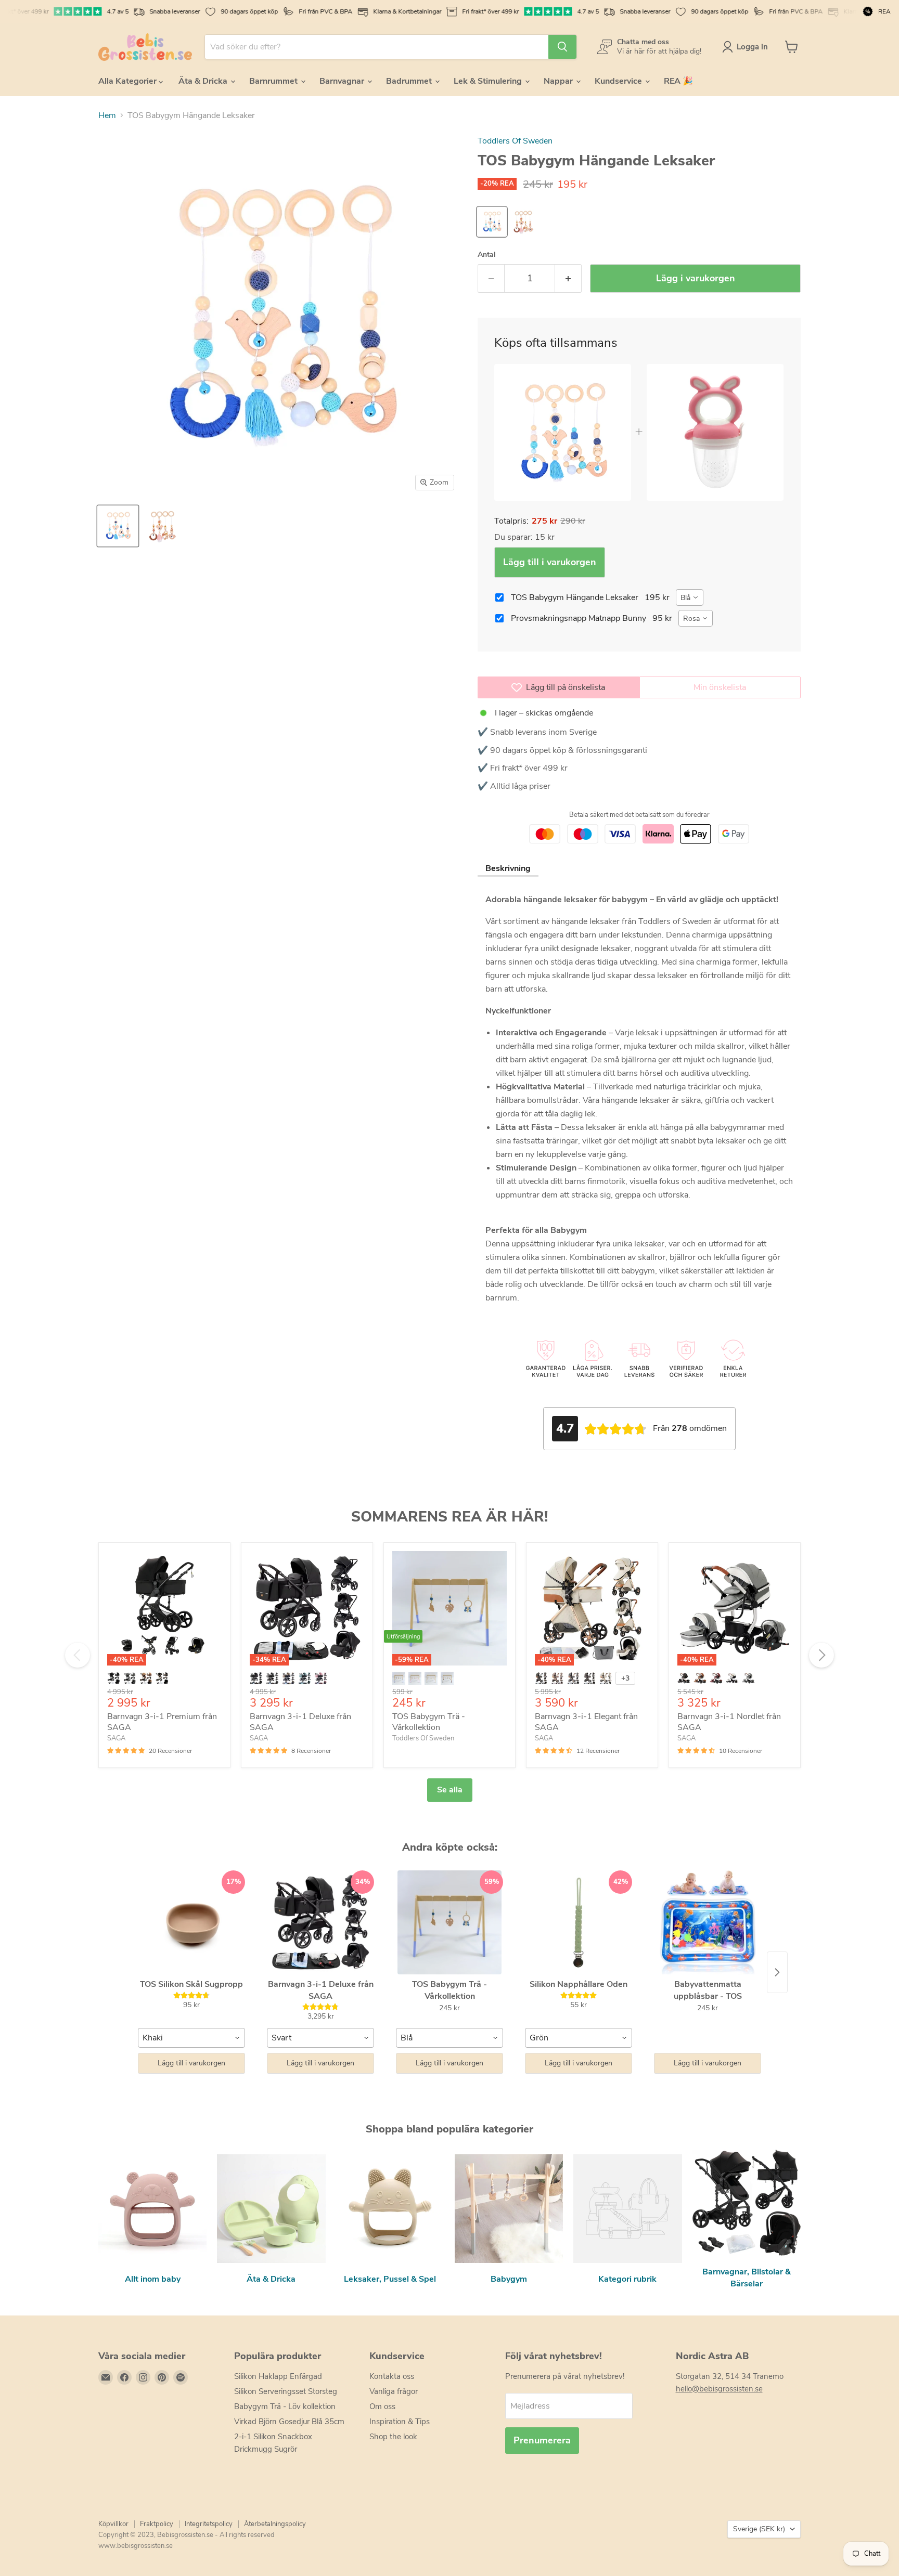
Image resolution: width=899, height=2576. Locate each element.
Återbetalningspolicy (275, 2524)
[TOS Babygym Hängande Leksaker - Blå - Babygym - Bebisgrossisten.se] (118, 526)
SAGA (116, 1738)
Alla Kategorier (129, 81)
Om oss (382, 2406)
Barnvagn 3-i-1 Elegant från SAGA (586, 1722)
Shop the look (393, 2437)
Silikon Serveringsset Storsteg (286, 2391)
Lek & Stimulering (489, 81)
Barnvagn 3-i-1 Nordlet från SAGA (729, 1722)
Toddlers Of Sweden (515, 141)
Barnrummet (274, 81)
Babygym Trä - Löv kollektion (285, 2406)
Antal (487, 255)
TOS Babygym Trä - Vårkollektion (429, 1722)
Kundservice (619, 81)
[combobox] (690, 597)
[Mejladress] (106, 2377)
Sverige (759, 2529)
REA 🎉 (678, 81)
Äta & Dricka (204, 81)
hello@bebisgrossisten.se (719, 2389)
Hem (107, 115)
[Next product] (777, 1972)
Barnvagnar (343, 81)
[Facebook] (124, 2377)
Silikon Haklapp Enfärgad (278, 2376)
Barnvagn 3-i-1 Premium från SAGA (162, 1722)
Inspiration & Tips (400, 2422)
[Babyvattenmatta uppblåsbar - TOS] (708, 1922)
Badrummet (410, 81)
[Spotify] (181, 2377)
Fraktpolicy (157, 2524)
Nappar (559, 81)
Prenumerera (542, 2440)
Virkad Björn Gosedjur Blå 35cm (289, 2422)
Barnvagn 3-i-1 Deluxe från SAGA (300, 1722)
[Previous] (78, 1655)
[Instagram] (143, 2377)
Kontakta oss (392, 2376)
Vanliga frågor (394, 2391)
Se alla (450, 1790)
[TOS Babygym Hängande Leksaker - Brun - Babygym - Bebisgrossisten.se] (162, 526)
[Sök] (562, 47)
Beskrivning (508, 868)
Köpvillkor (113, 2524)
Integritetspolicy (209, 2524)
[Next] (821, 1655)
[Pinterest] (162, 2377)
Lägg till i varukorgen (550, 562)
